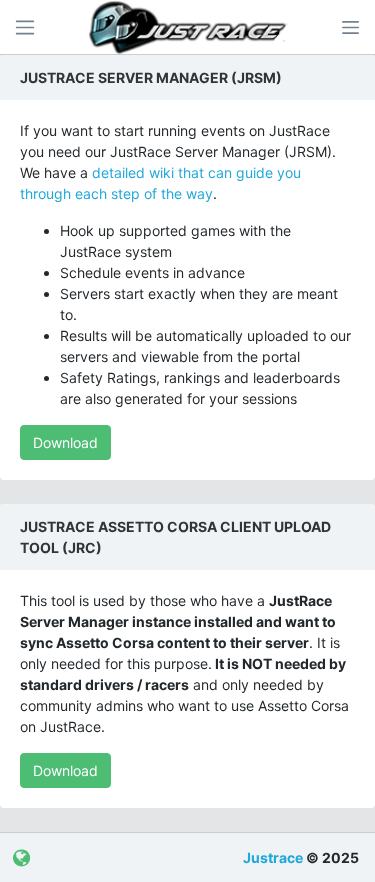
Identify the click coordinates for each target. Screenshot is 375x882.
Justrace (273, 857)
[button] (350, 27)
